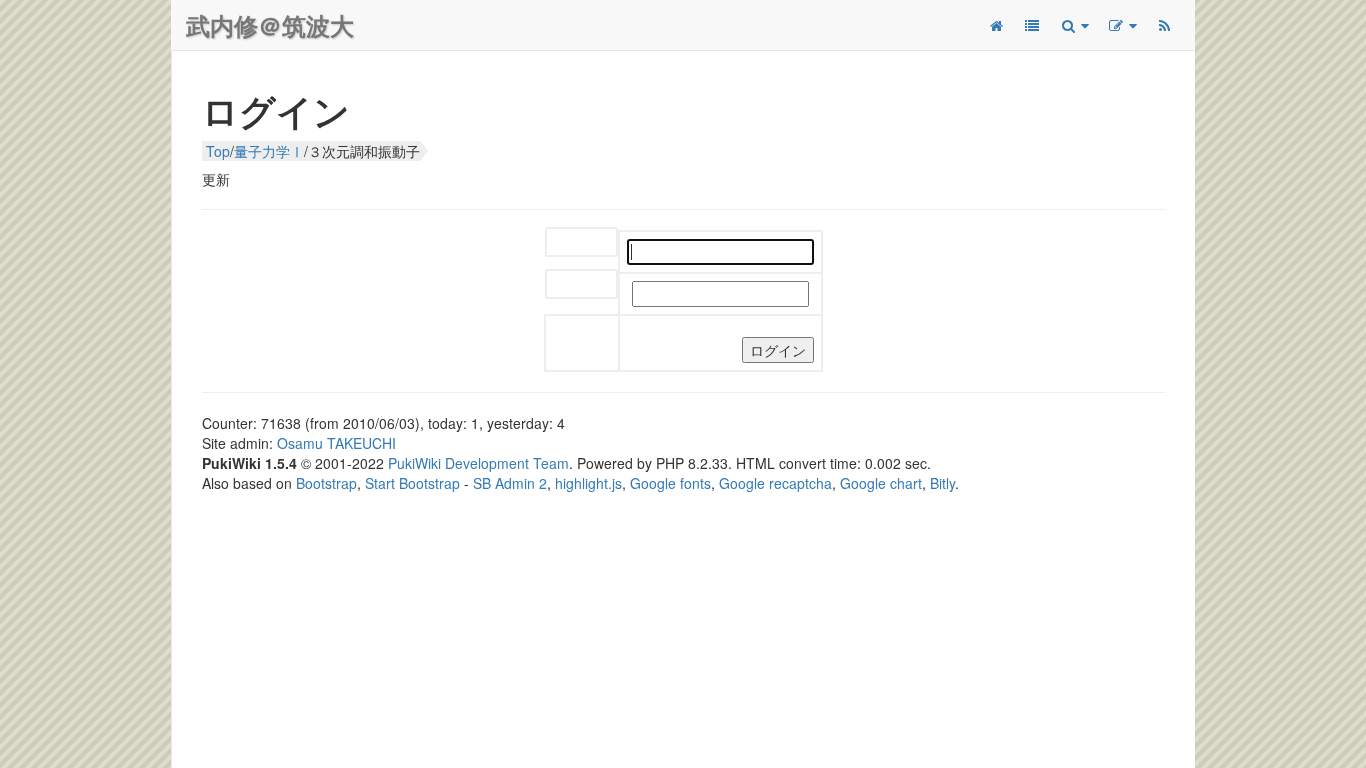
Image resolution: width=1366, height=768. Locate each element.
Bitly (942, 483)
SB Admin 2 (510, 483)
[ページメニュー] (1122, 25)
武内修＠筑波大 (270, 25)
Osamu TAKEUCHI (336, 443)
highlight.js (588, 483)
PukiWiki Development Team (478, 463)
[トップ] (996, 25)
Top (218, 151)
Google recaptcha (775, 483)
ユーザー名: (581, 243)
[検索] (1074, 25)
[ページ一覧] (1032, 25)
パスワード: (581, 285)
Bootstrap (326, 483)
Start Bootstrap (412, 483)
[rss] (1164, 25)
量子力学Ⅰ (269, 151)
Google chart (881, 483)
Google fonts (670, 483)
